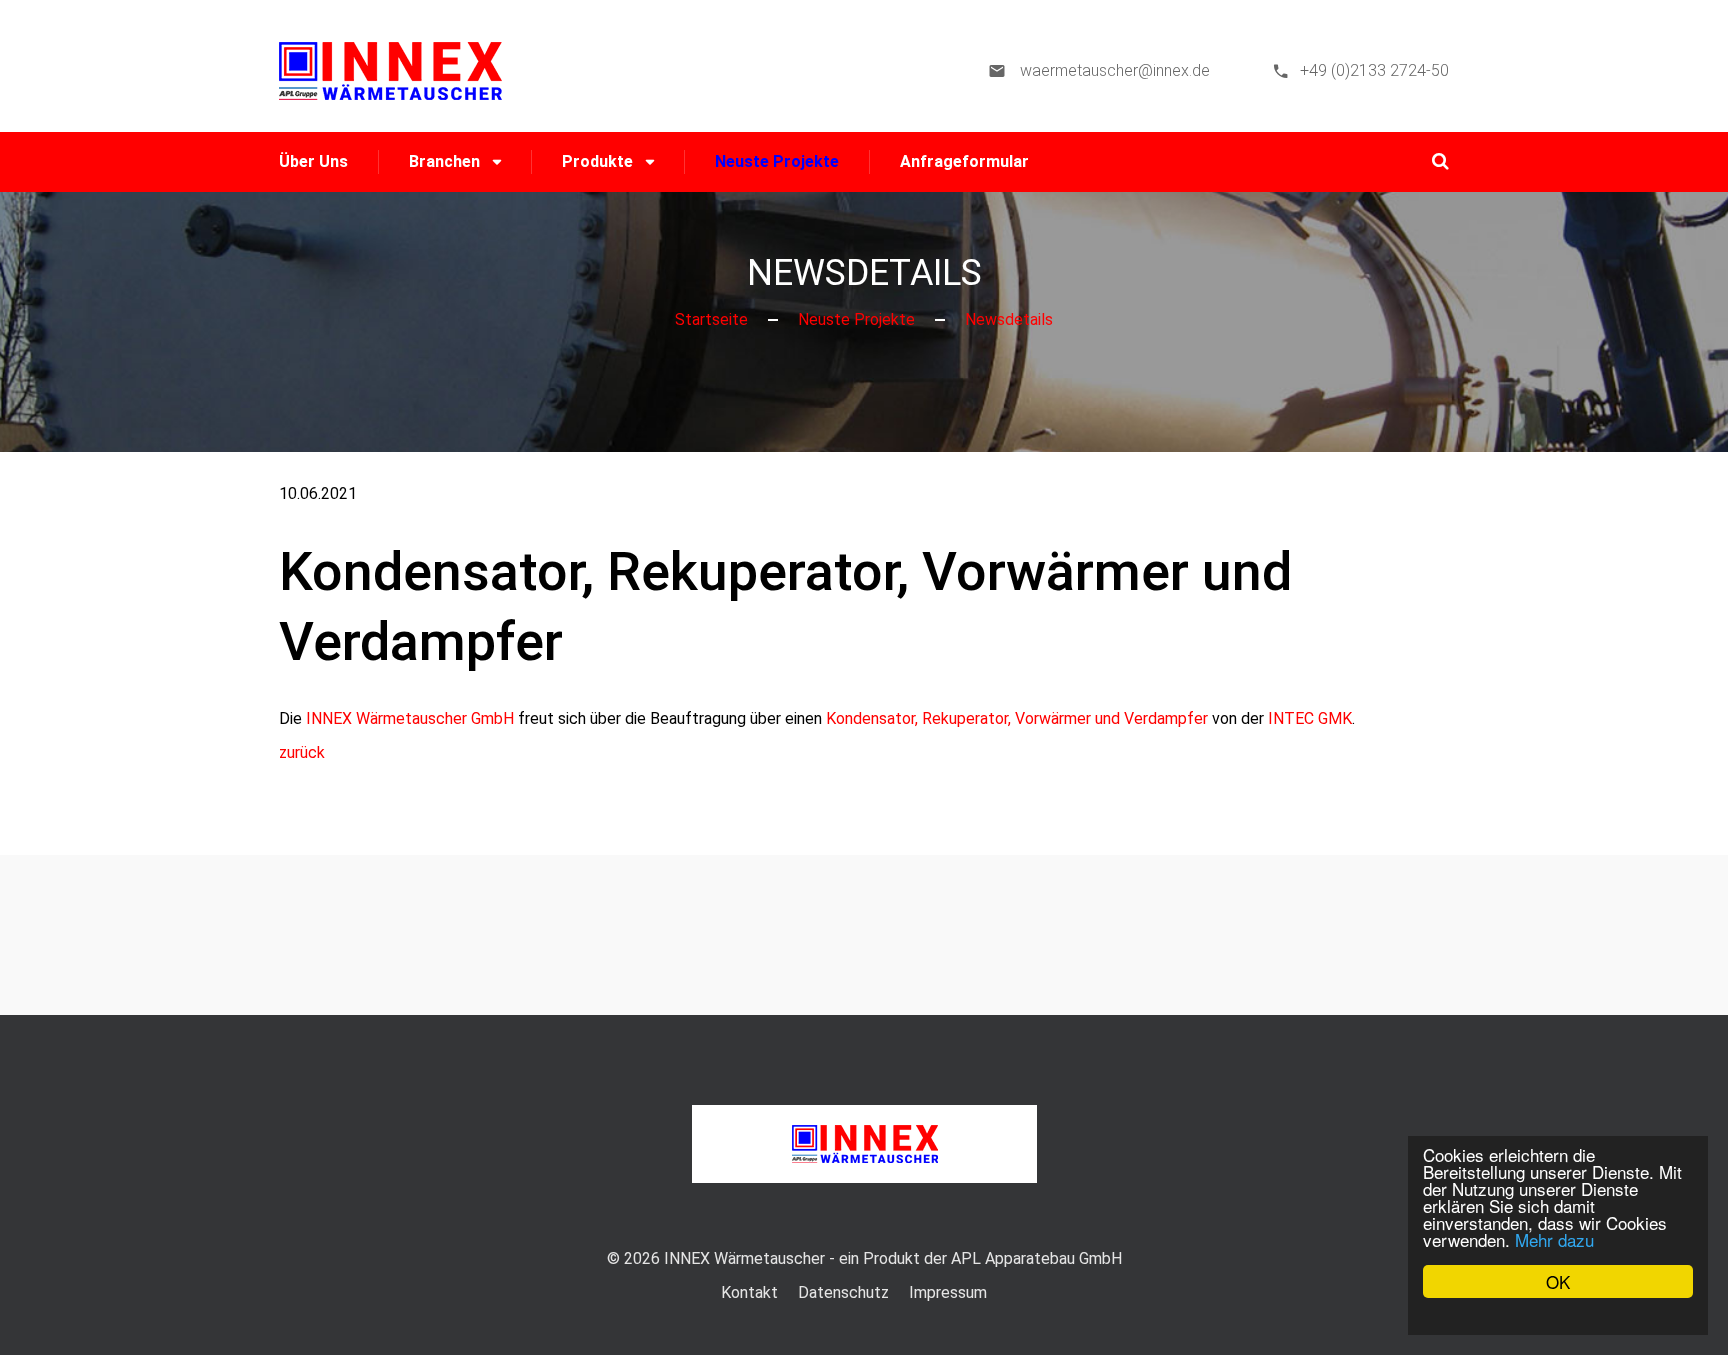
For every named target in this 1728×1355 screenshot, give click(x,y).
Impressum (948, 1292)
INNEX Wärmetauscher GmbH (410, 718)
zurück (302, 752)
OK (1558, 1281)
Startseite (711, 319)
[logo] (390, 69)
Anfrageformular (964, 161)
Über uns (313, 161)
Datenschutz (843, 1292)
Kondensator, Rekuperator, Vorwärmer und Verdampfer (1017, 718)
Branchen (444, 161)
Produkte (597, 161)
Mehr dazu (1554, 1239)
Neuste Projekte (777, 161)
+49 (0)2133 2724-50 (1374, 70)
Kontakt (749, 1292)
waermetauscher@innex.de (1113, 70)
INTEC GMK (1310, 718)
